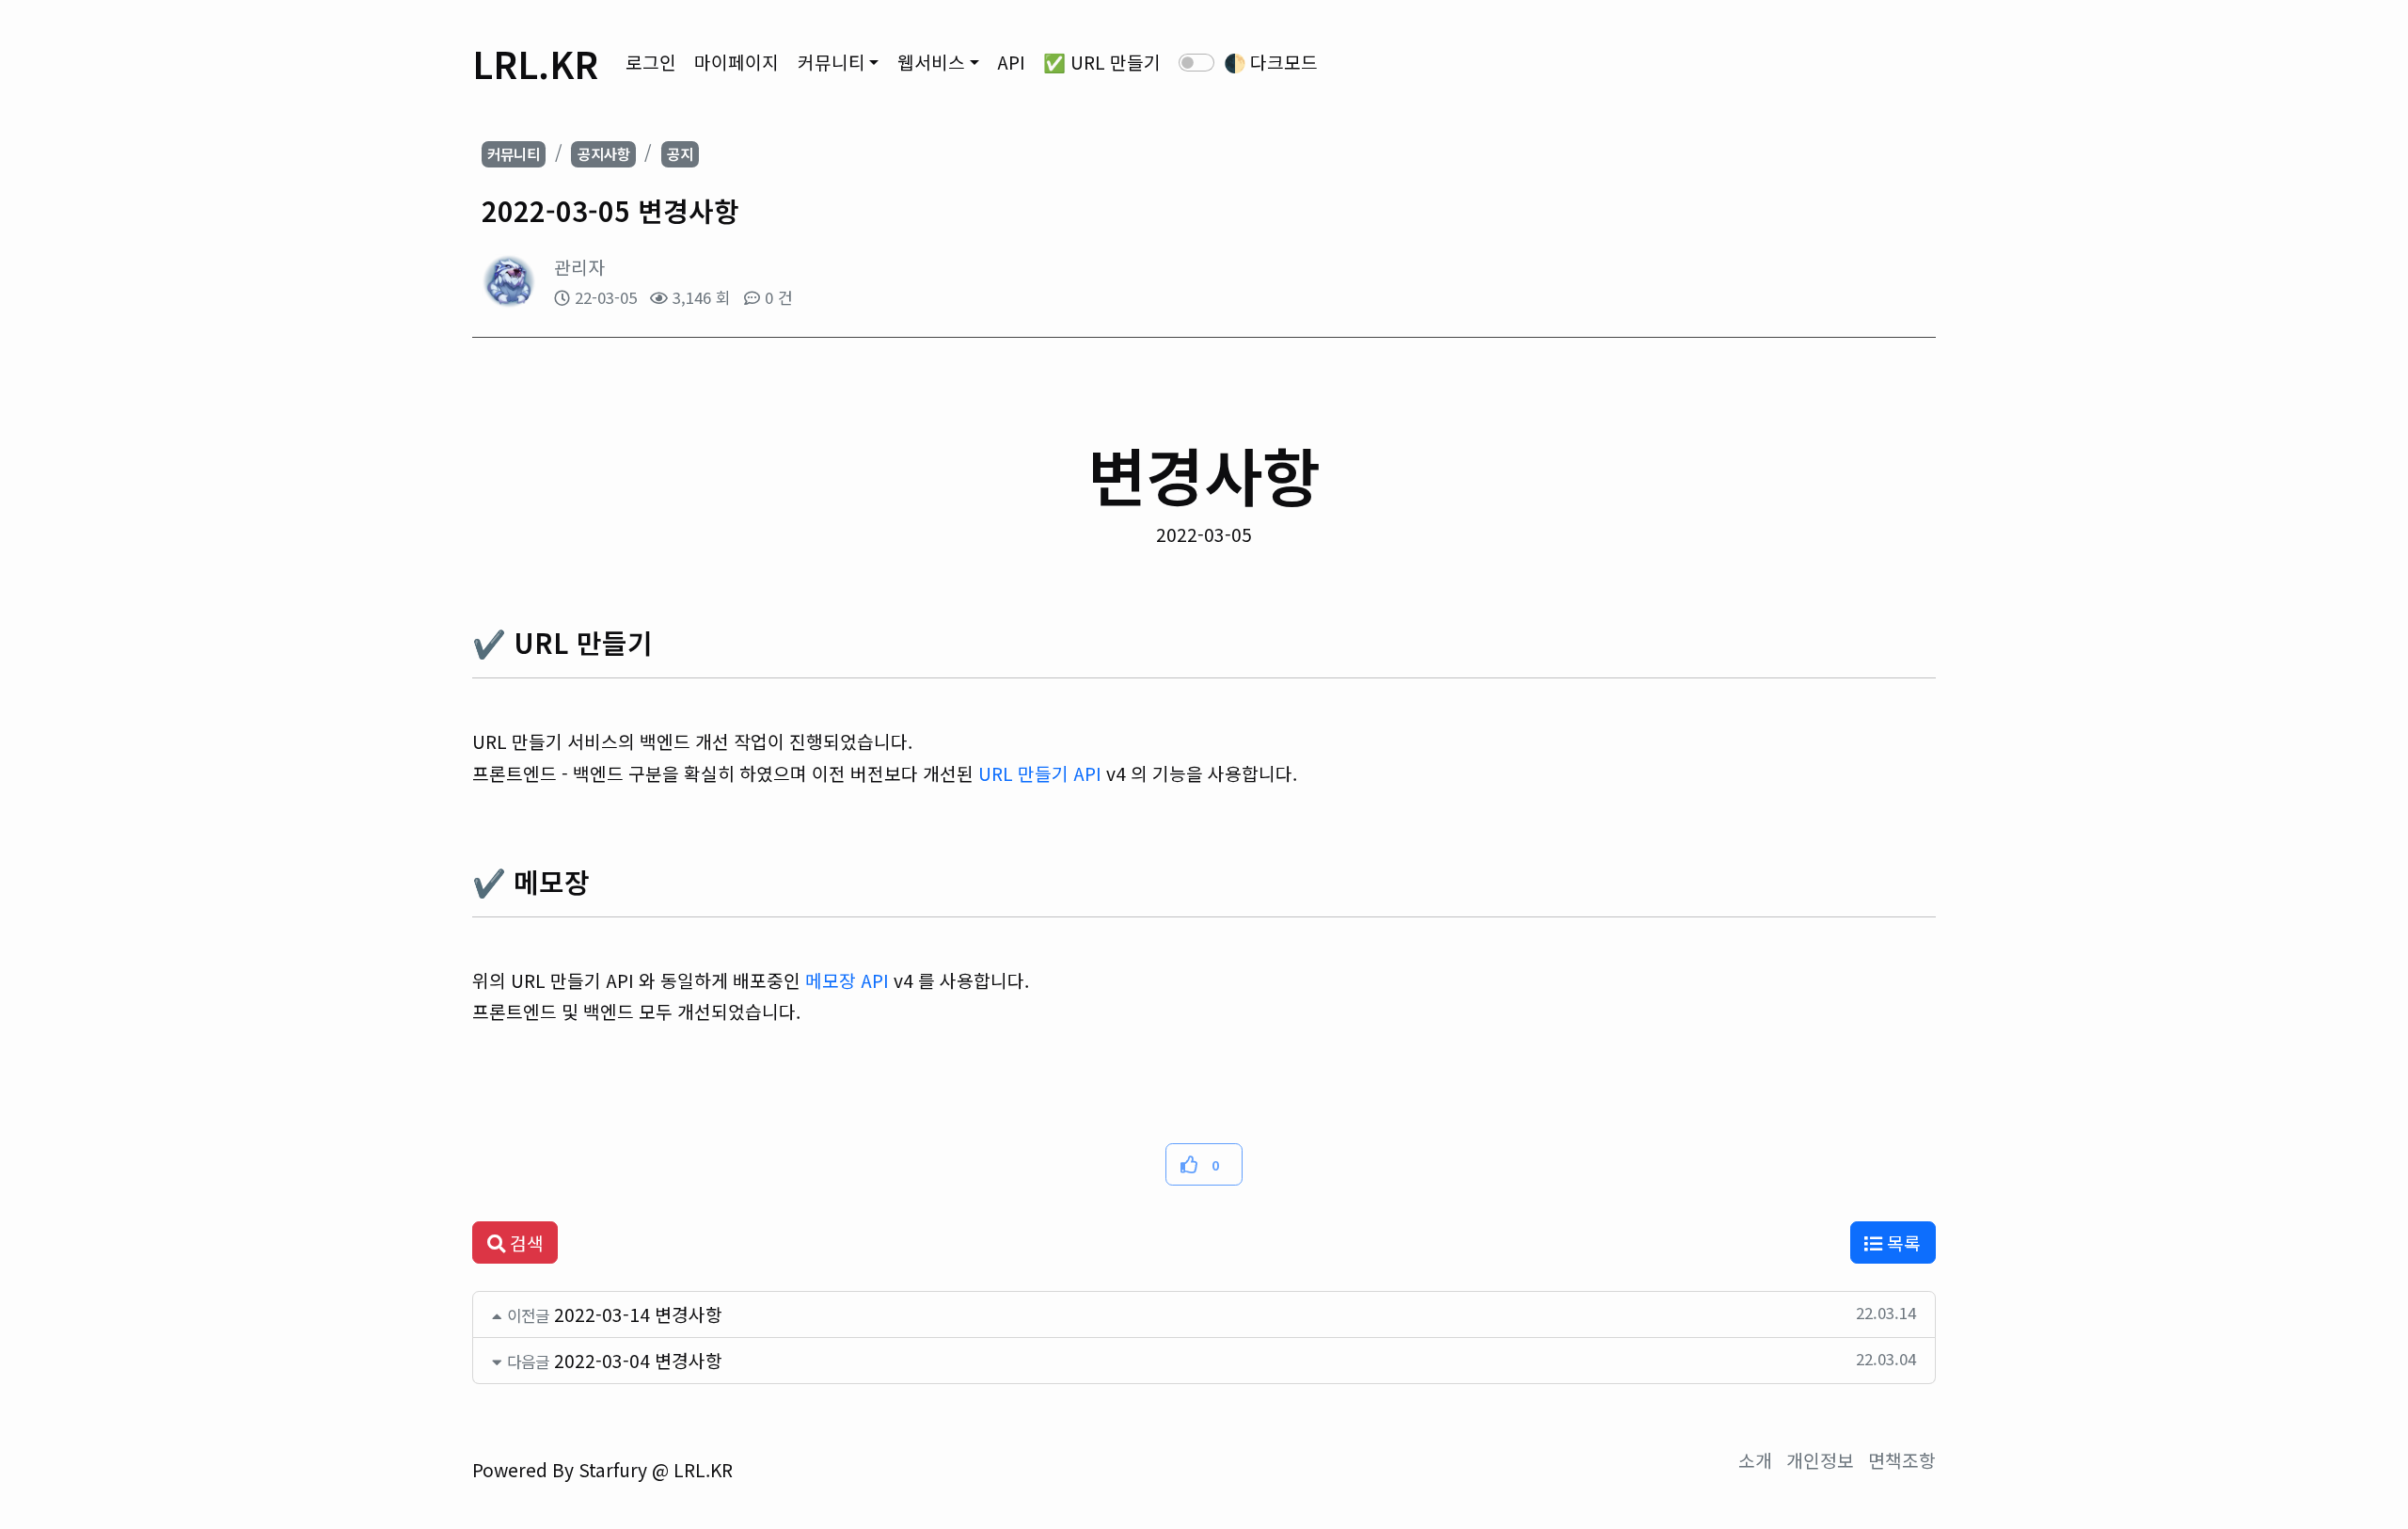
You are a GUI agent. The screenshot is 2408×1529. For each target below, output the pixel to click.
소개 (1755, 1460)
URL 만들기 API (1040, 773)
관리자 (579, 267)
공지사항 (604, 153)
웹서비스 (931, 62)
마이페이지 (737, 62)
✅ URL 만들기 (1102, 62)
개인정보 (1820, 1460)
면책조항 (1902, 1460)
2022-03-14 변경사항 (638, 1314)
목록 (1901, 1243)
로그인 (651, 62)
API (1011, 62)
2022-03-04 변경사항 (638, 1361)
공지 (680, 153)
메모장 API (847, 980)
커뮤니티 (832, 62)
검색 (524, 1243)
